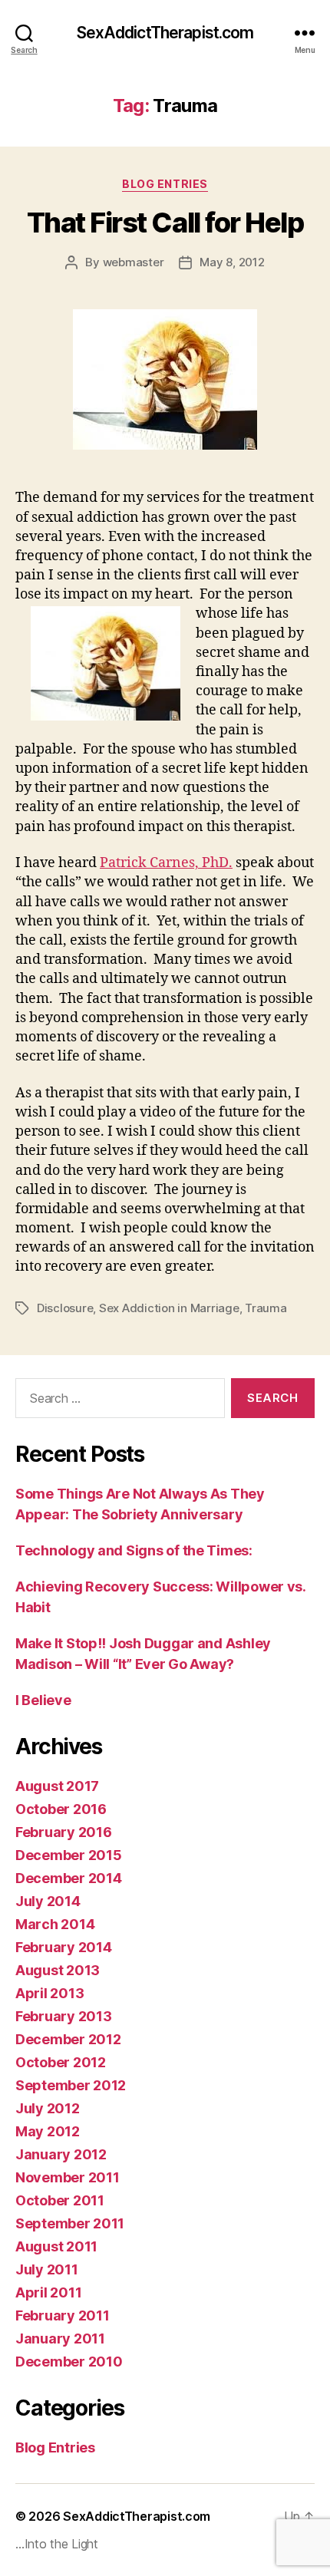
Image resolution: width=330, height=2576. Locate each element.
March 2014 (55, 1924)
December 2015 (69, 1855)
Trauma (266, 1308)
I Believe (43, 1700)
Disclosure (65, 1308)
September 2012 (71, 2085)
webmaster (134, 262)
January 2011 (60, 2339)
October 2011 (60, 2200)
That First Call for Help (165, 223)
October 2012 (61, 2062)
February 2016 (64, 1832)
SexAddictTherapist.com (165, 33)
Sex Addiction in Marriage (169, 1308)
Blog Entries (165, 184)
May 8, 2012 (232, 262)
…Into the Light (57, 2544)
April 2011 (48, 2292)
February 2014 (64, 1947)
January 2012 (61, 2154)
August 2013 (58, 1970)
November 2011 (68, 2177)
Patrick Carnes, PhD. (166, 863)
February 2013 (64, 2016)
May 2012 (48, 2131)
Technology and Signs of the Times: (134, 1550)
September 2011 (70, 2223)
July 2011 (47, 2269)
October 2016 (61, 1809)
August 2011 (56, 2246)
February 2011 (63, 2315)
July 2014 (48, 1901)
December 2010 (69, 2362)
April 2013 (49, 1993)
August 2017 (57, 1786)
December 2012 (68, 2039)
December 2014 (69, 1878)
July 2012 (48, 2108)
